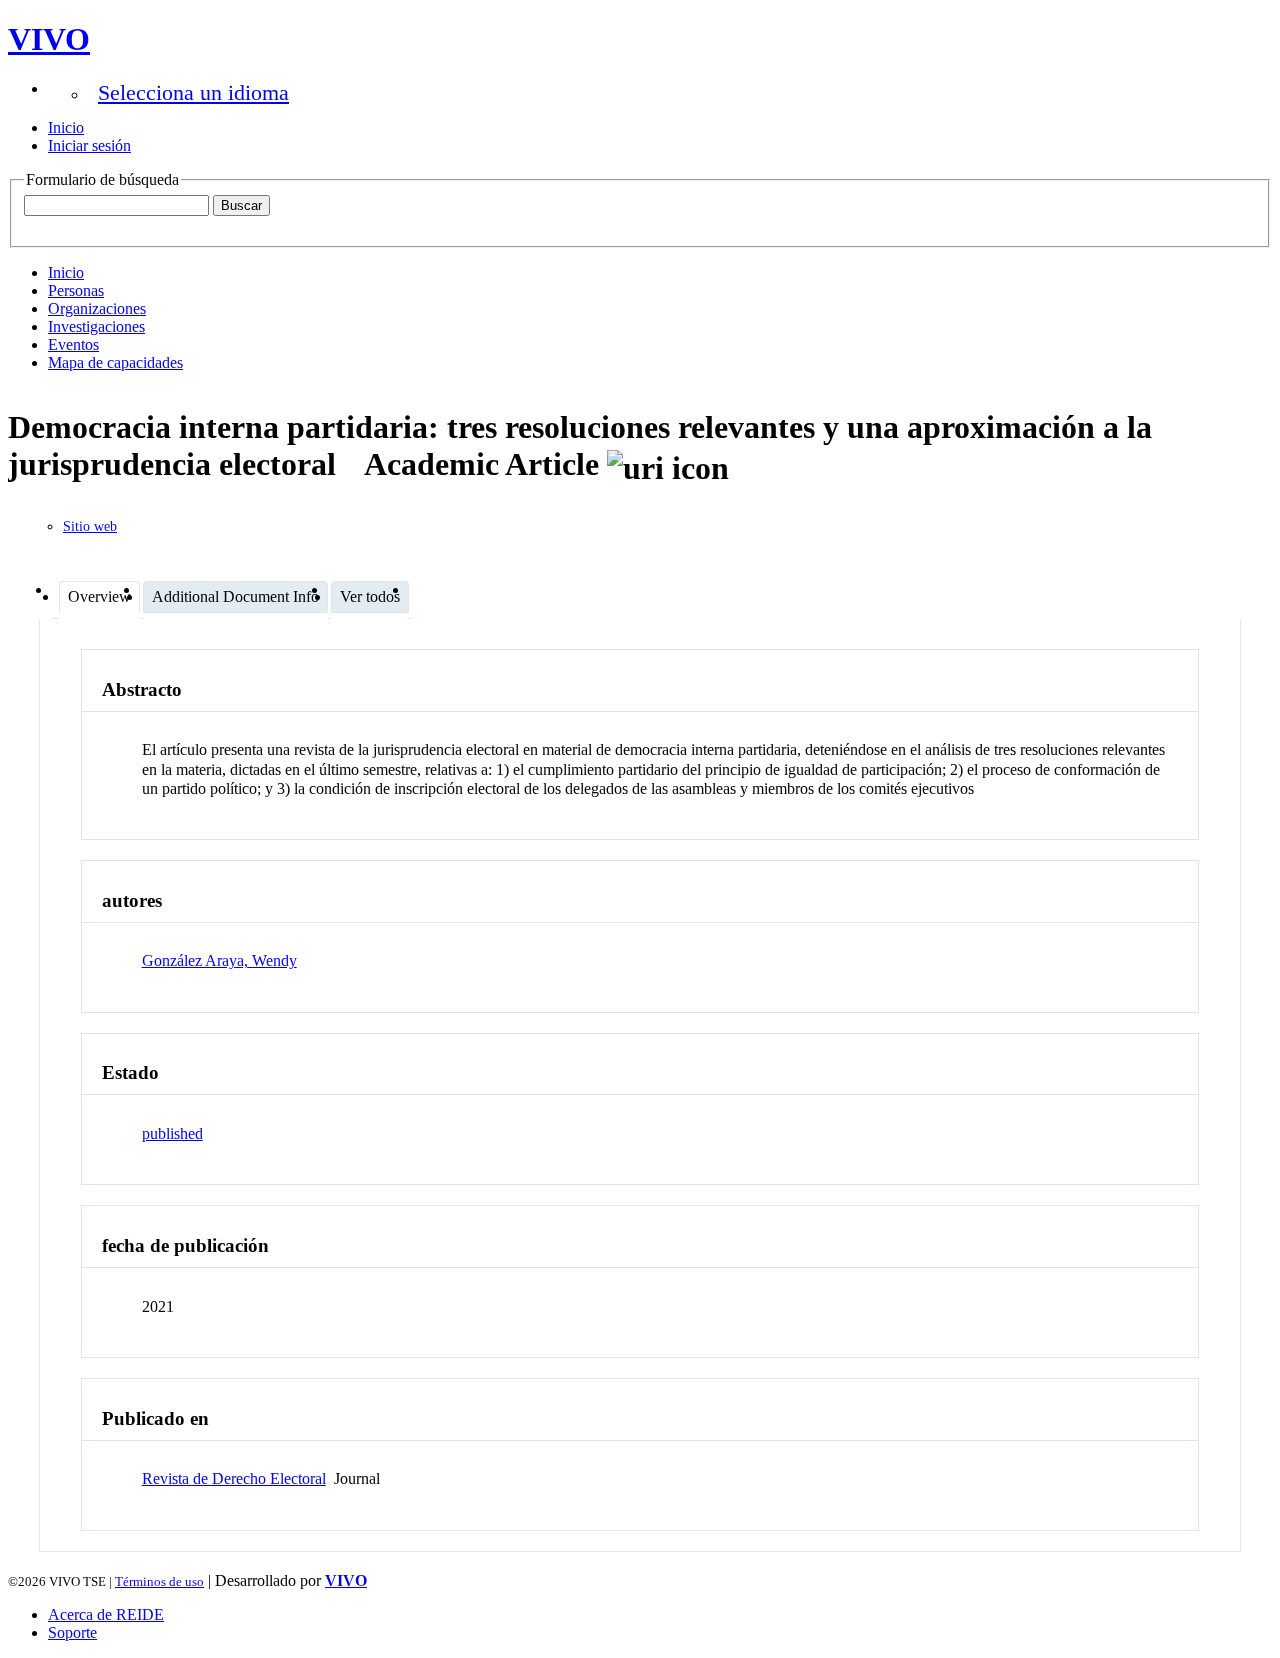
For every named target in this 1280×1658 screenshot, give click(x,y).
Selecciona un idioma (193, 92)
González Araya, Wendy (219, 960)
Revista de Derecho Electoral (234, 1478)
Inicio (66, 127)
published (172, 1133)
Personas (76, 290)
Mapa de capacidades (115, 362)
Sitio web (90, 526)
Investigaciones (96, 326)
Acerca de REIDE (106, 1614)
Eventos (73, 344)
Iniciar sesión (89, 145)
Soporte (72, 1632)
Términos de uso (159, 1581)
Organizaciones (97, 308)
